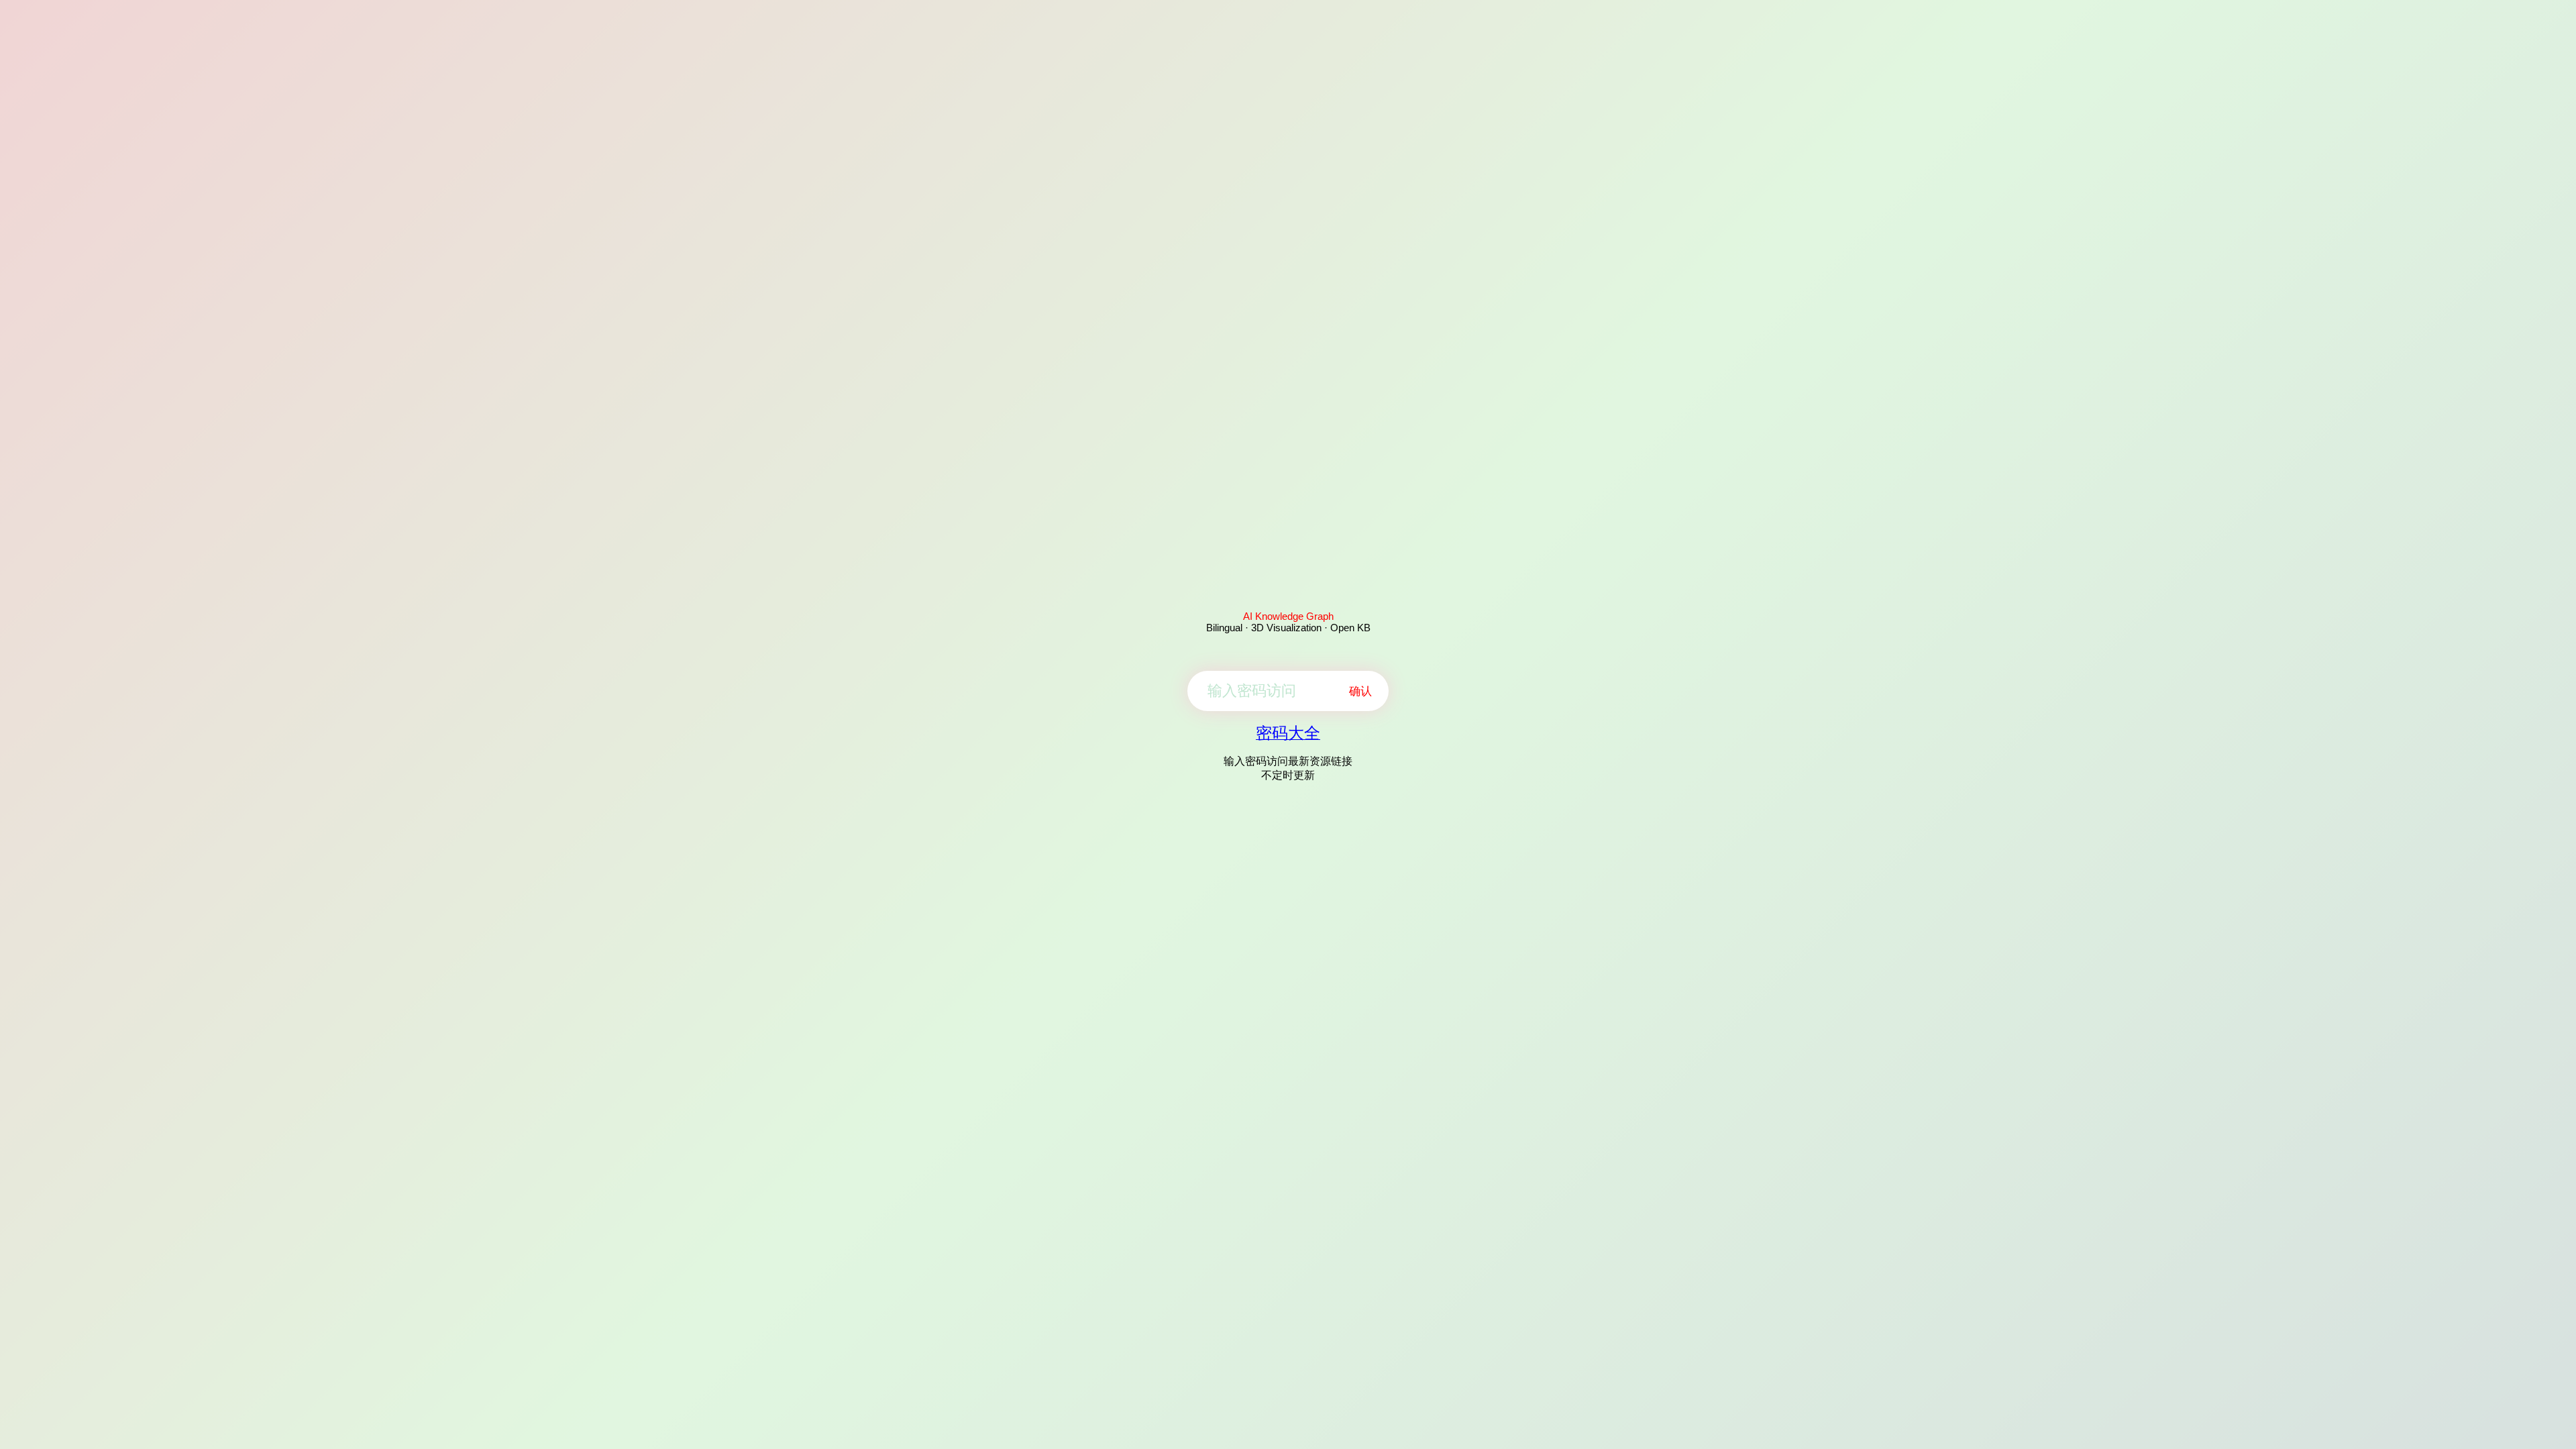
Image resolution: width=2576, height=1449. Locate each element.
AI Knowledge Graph (1288, 616)
